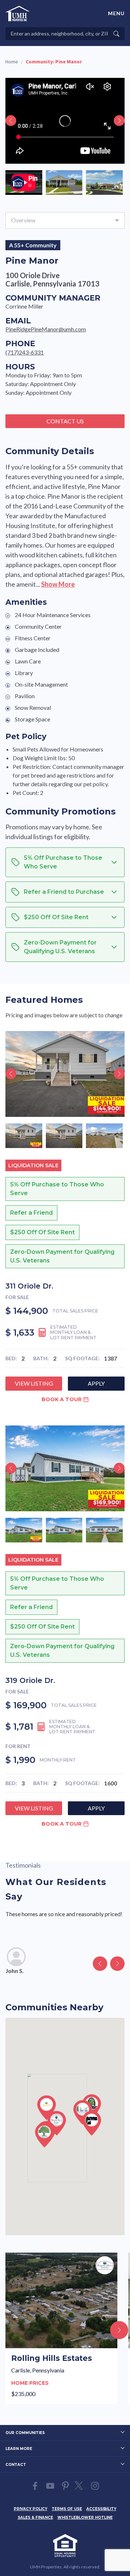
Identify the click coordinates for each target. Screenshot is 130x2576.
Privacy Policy (31, 2509)
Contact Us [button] (65, 421)
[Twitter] (80, 2486)
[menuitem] (31, 2508)
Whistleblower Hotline (85, 2518)
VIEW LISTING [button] (34, 1383)
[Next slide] (119, 121)
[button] (47, 2108)
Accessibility (101, 2509)
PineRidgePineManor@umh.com (46, 329)
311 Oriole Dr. (29, 1286)
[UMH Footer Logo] (65, 2546)
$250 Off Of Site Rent (42, 1232)
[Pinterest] (65, 2486)
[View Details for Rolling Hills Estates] (61, 2328)
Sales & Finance (35, 2518)
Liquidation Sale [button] (33, 1165)
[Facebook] (35, 2486)
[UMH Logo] (18, 14)
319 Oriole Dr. (30, 1680)
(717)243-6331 (25, 352)
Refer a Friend (31, 1213)
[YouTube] (50, 2486)
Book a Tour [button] (62, 1399)
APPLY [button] (96, 1383)
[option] (24, 183)
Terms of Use (67, 2509)
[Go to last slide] (11, 121)
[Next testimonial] (117, 1964)
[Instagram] (95, 2486)
